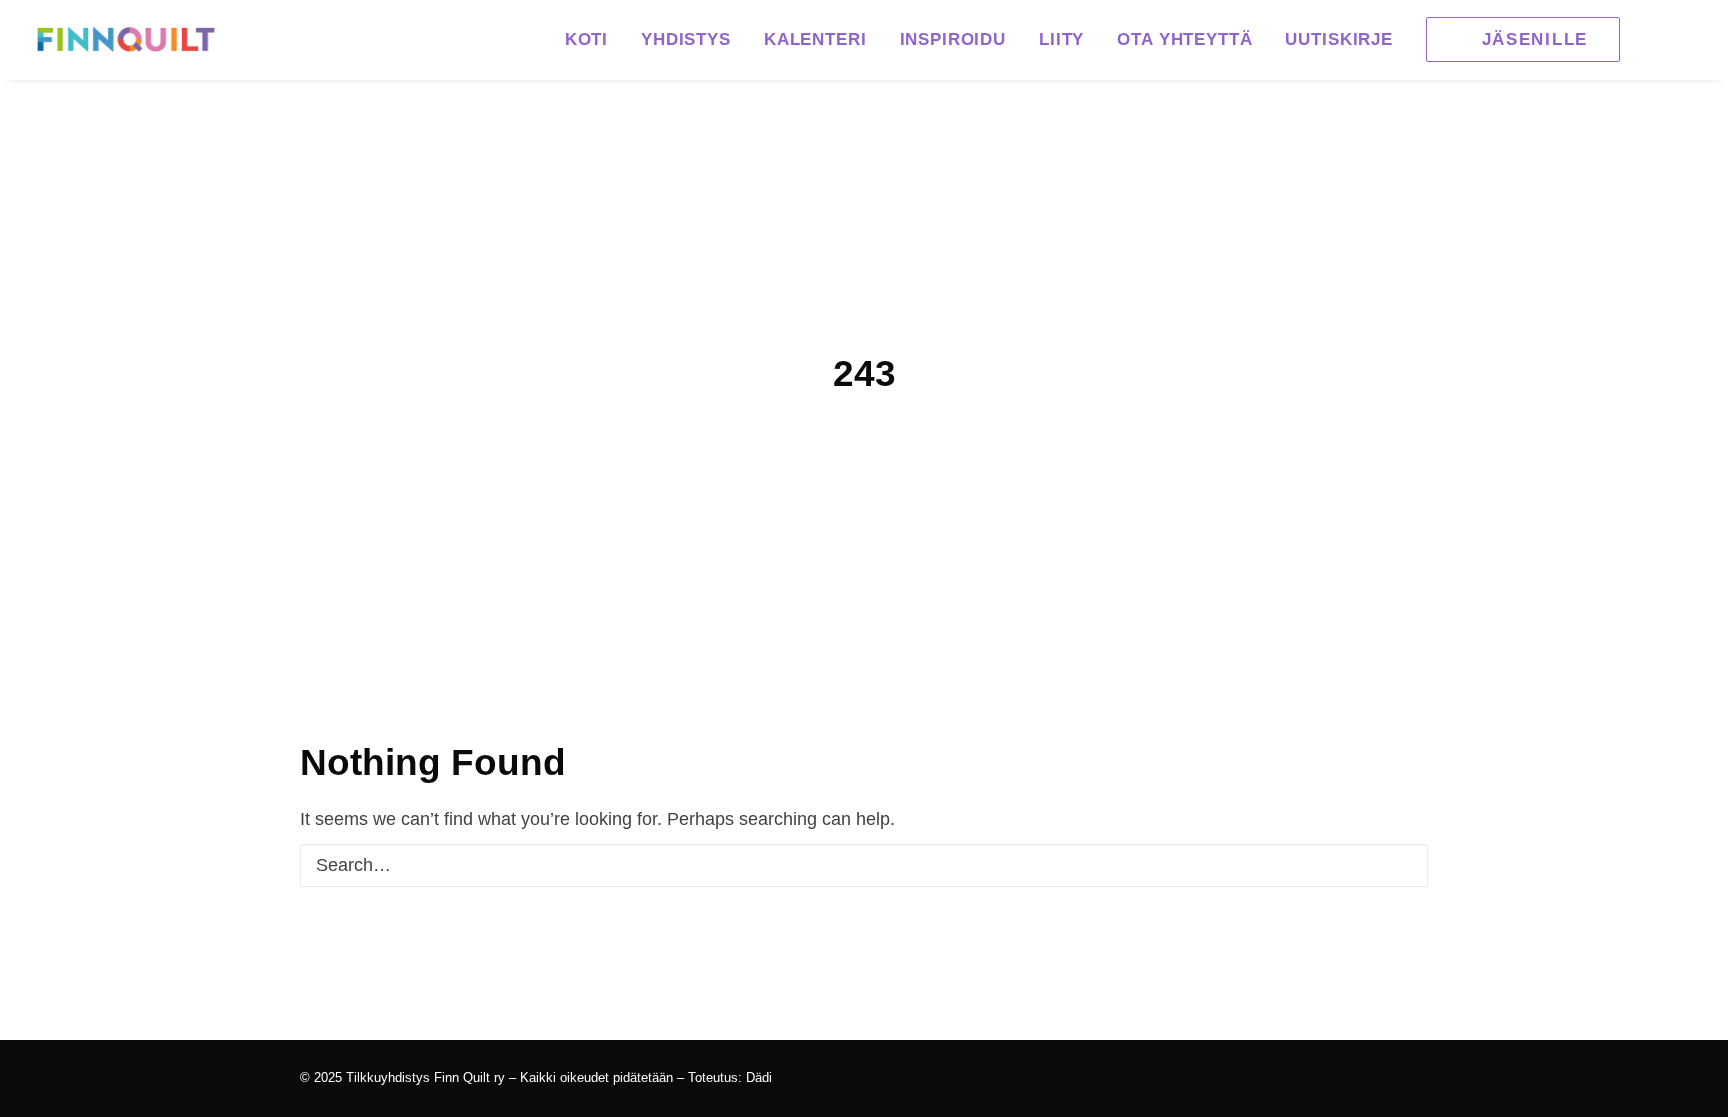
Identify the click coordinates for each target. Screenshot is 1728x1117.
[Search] (864, 865)
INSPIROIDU (953, 39)
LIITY (1061, 39)
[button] (1516, 40)
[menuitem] (586, 39)
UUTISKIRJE (1339, 39)
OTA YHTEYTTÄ (1184, 39)
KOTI (586, 39)
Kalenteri (815, 39)
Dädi (759, 1077)
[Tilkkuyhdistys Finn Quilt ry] (126, 39)
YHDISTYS (686, 39)
